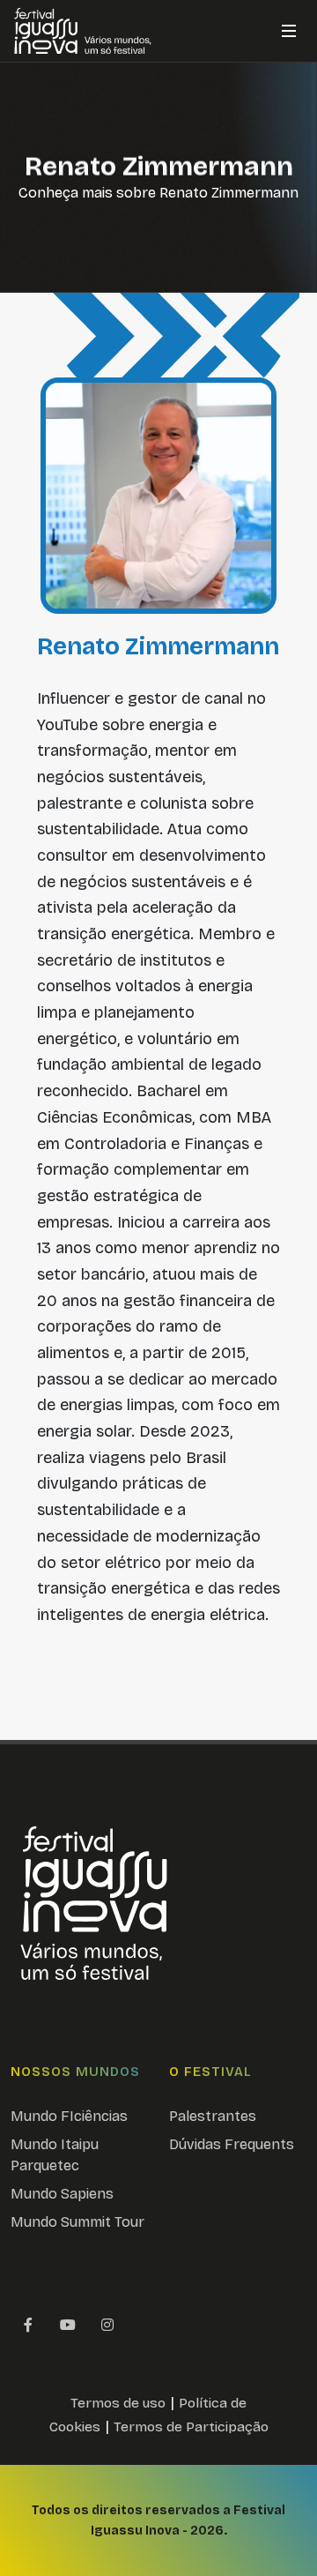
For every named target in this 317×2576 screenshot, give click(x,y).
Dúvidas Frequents (232, 2144)
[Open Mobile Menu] (289, 31)
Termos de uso (118, 2403)
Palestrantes (213, 2116)
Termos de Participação (191, 2427)
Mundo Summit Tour (77, 2222)
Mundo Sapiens (62, 2194)
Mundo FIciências (69, 2116)
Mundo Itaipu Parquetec (55, 2155)
